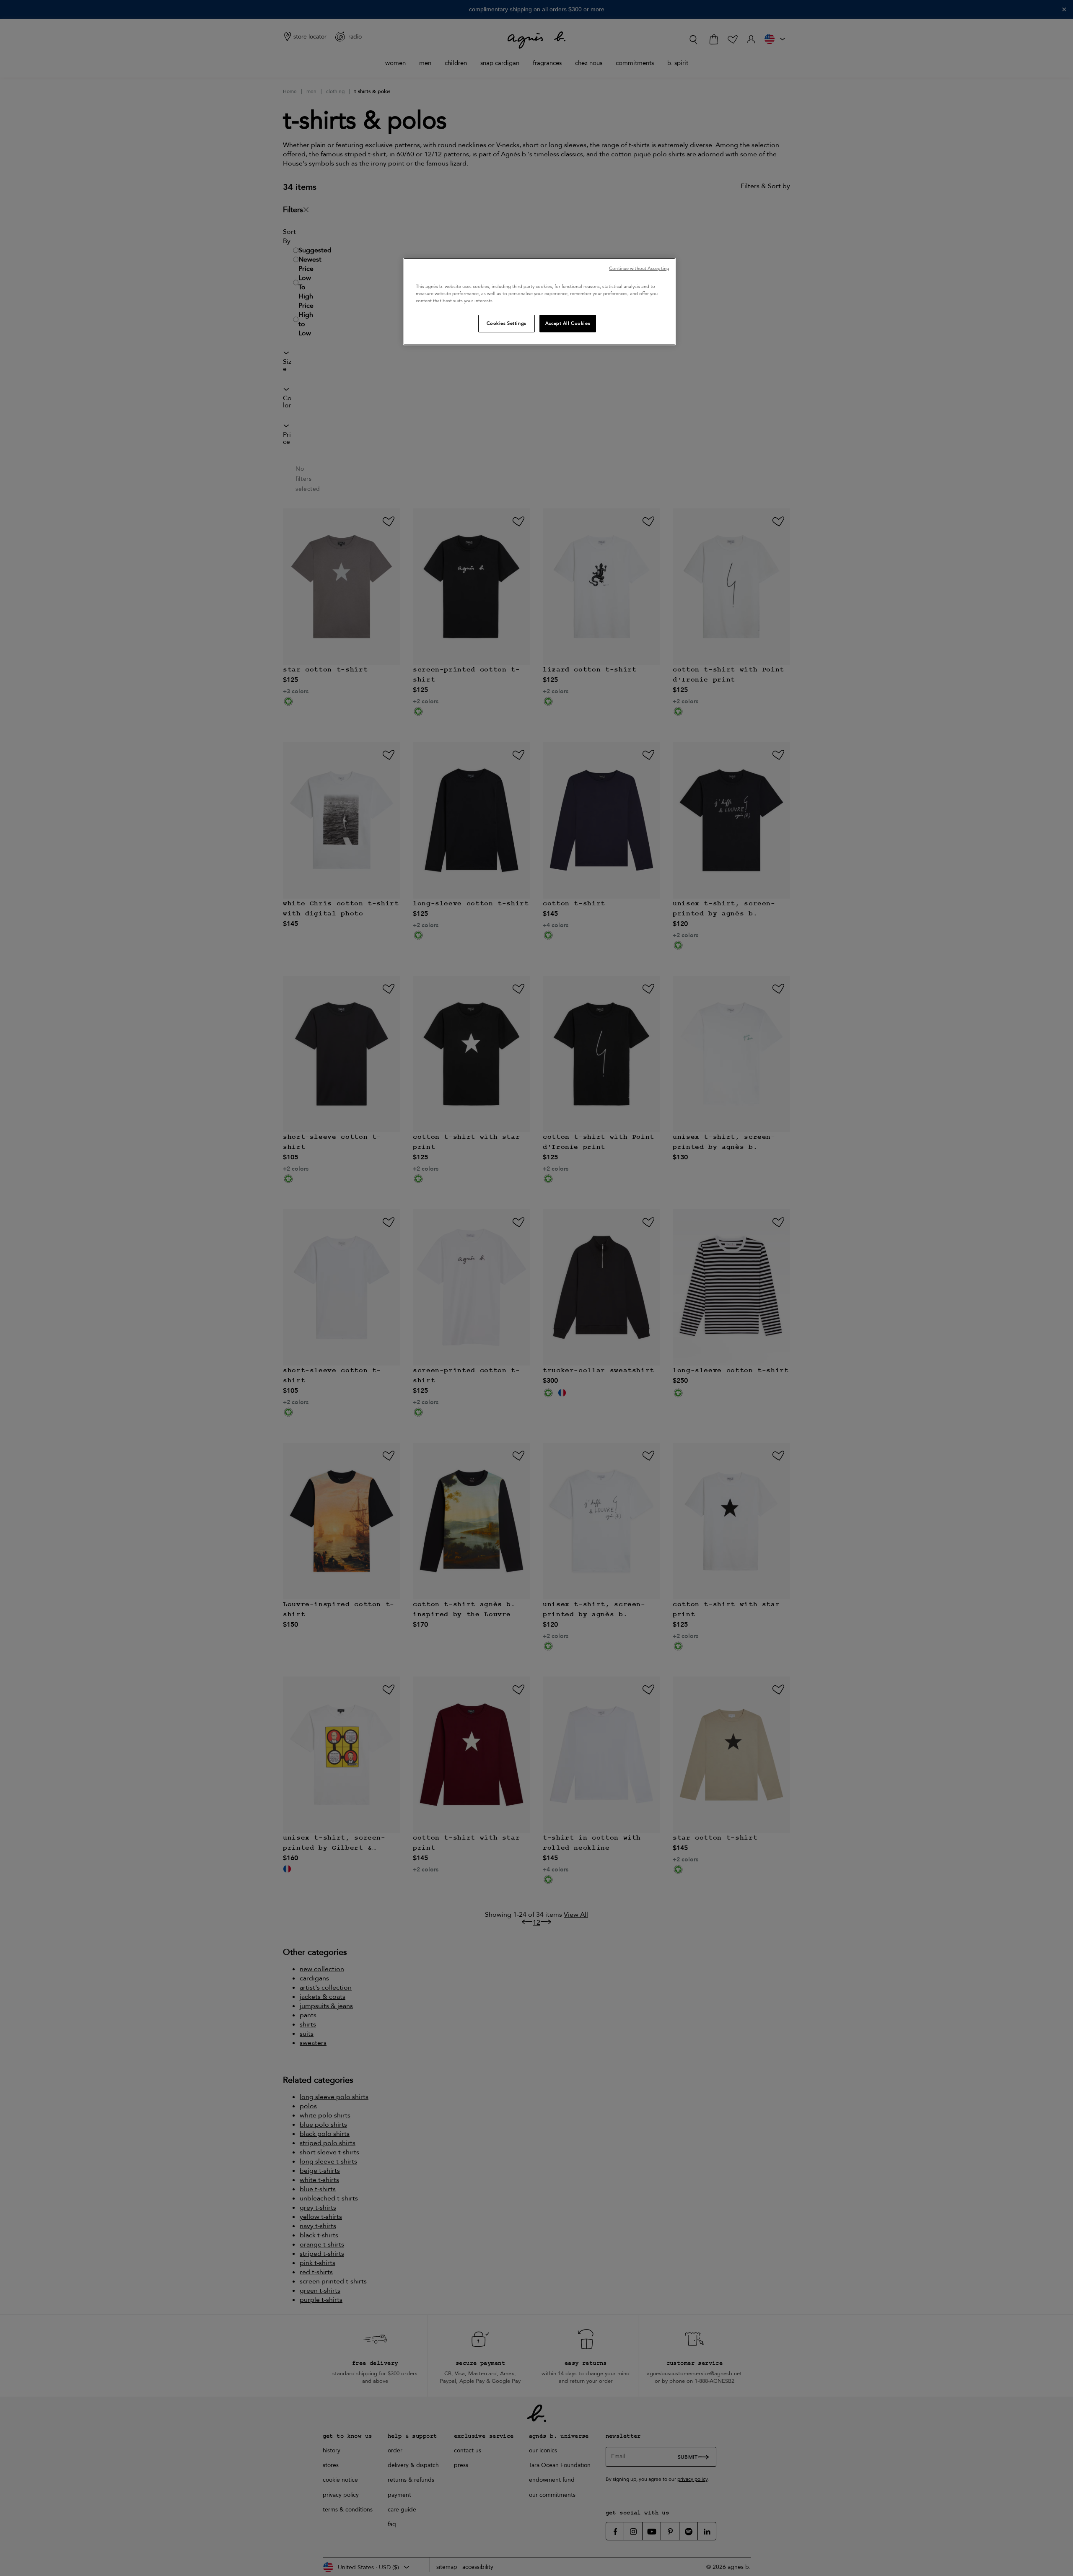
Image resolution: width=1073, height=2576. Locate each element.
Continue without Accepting (639, 268)
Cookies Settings (507, 323)
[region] (539, 302)
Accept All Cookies (568, 323)
